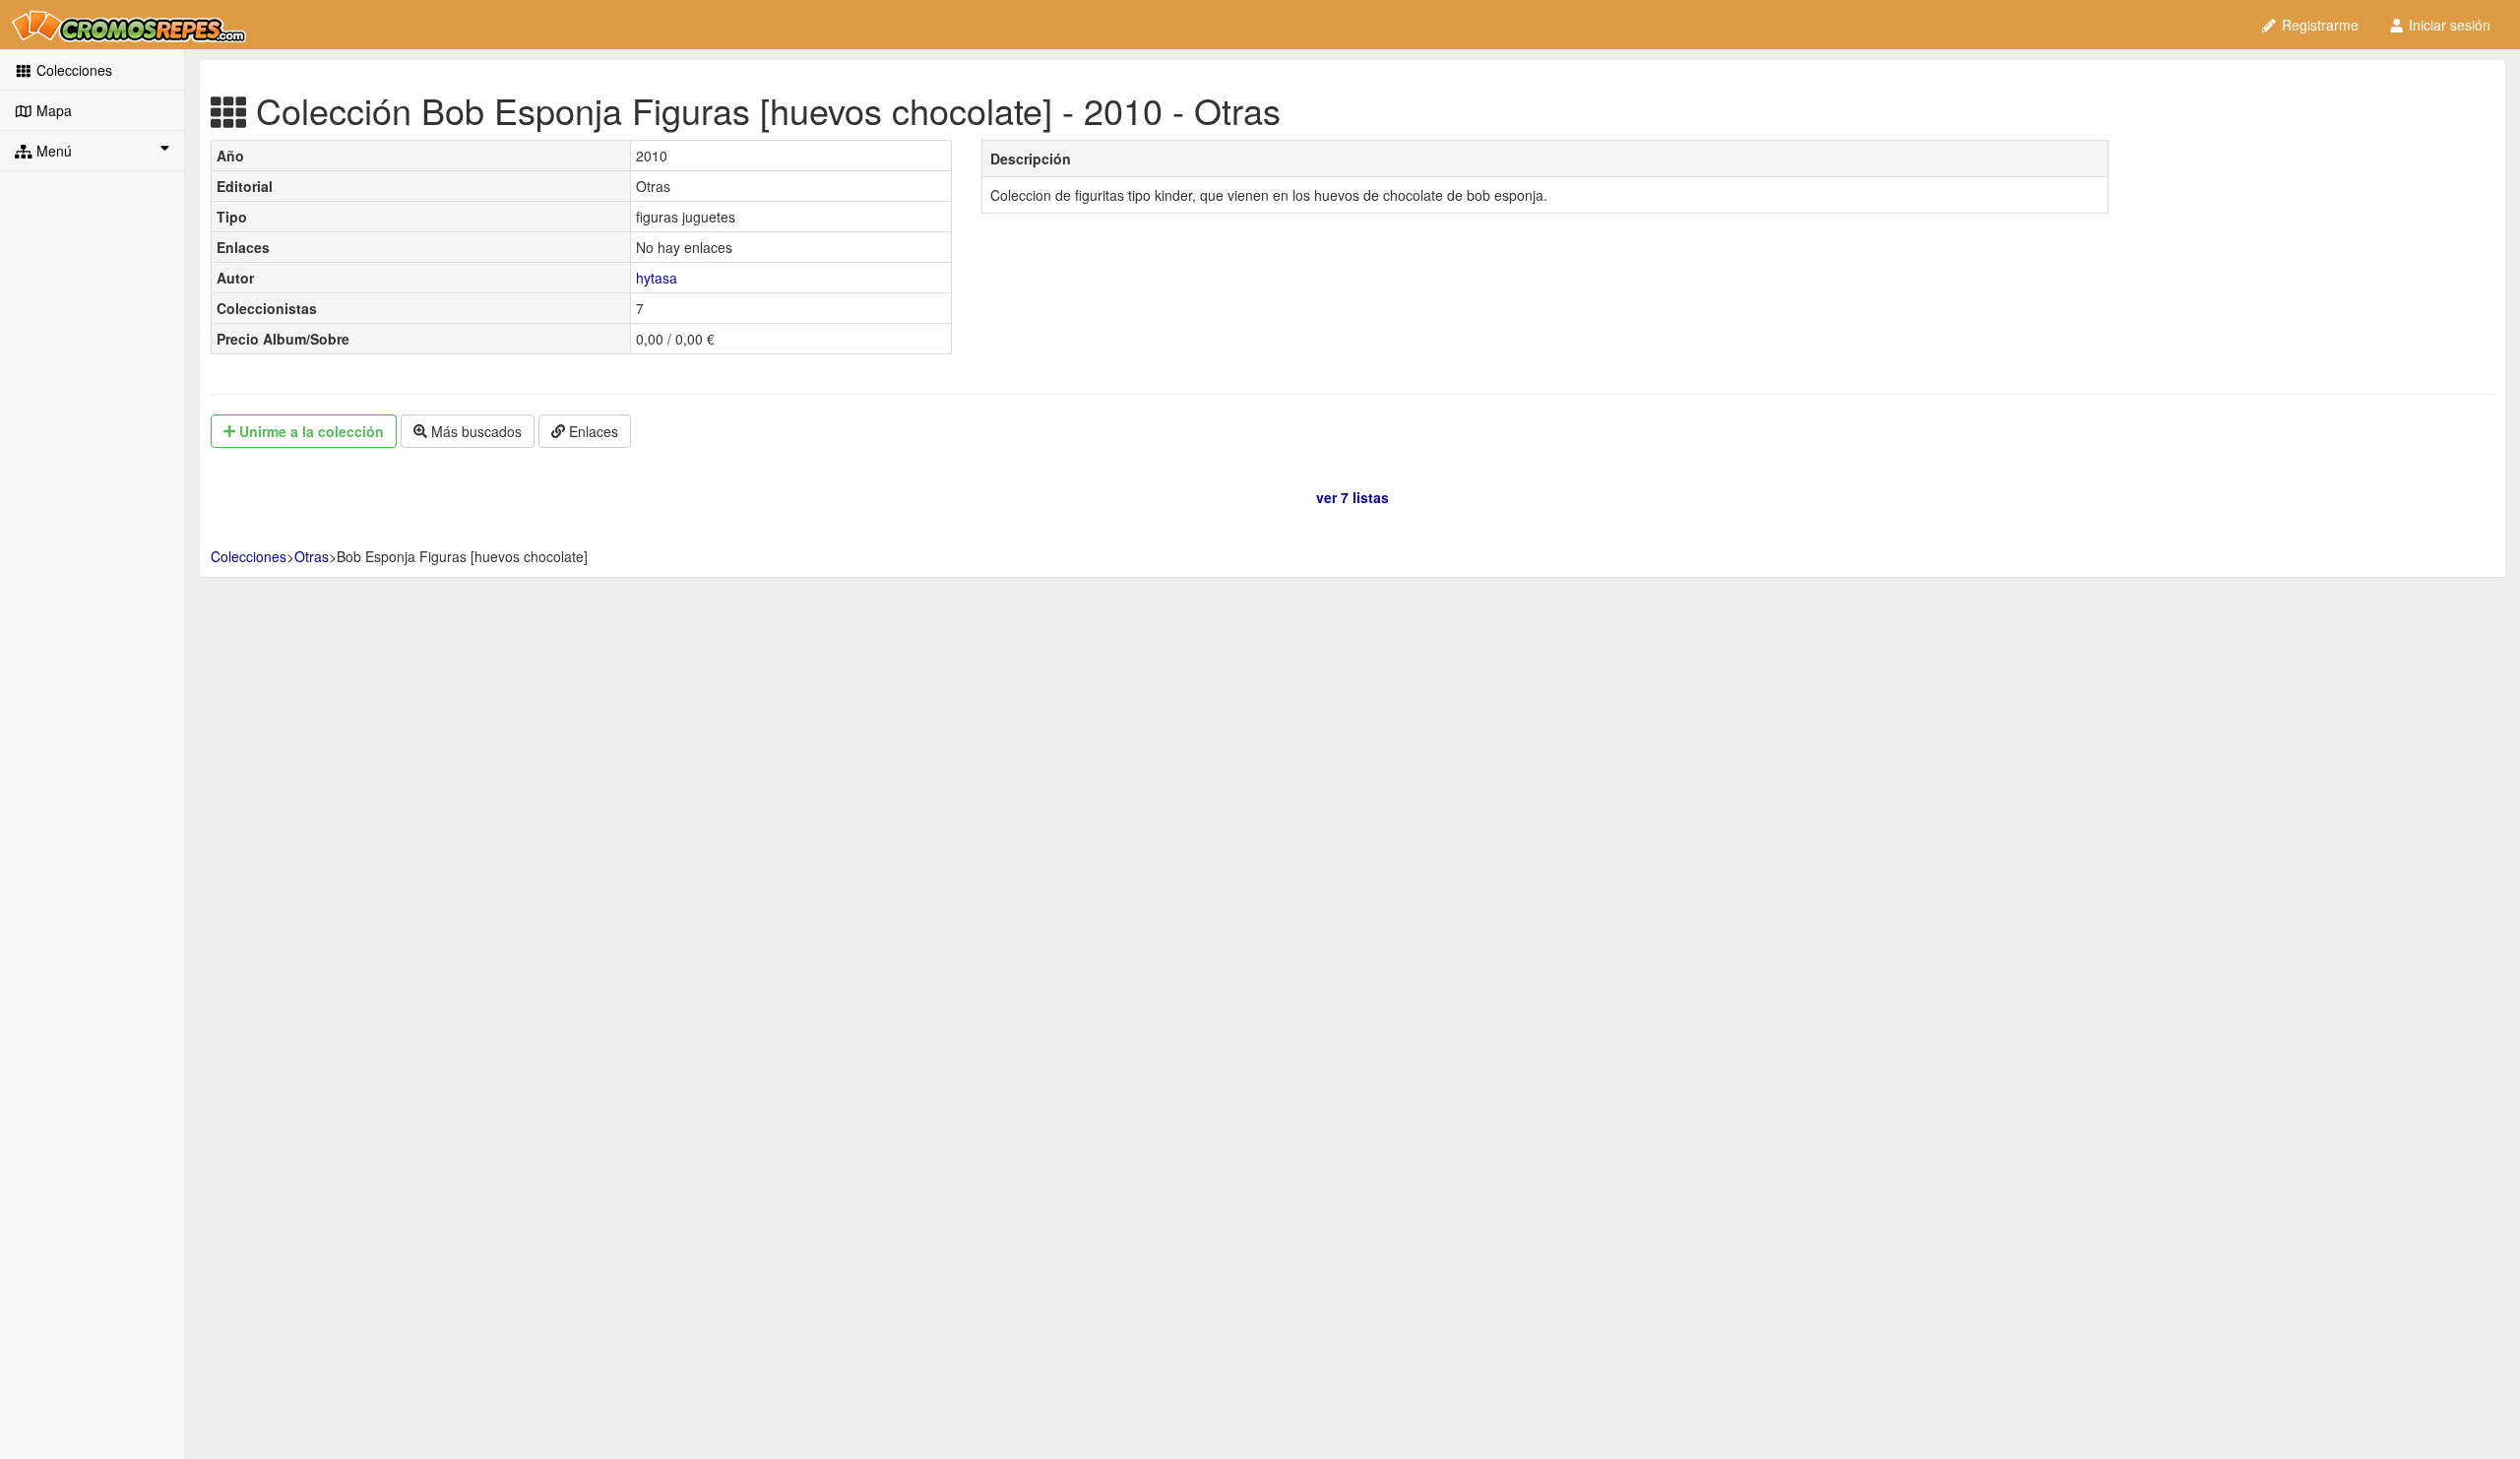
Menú (52, 151)
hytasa (657, 278)
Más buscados (474, 431)
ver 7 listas (1353, 497)
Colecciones (72, 70)
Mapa (52, 110)
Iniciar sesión (2448, 25)
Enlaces (592, 431)
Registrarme (2318, 25)
